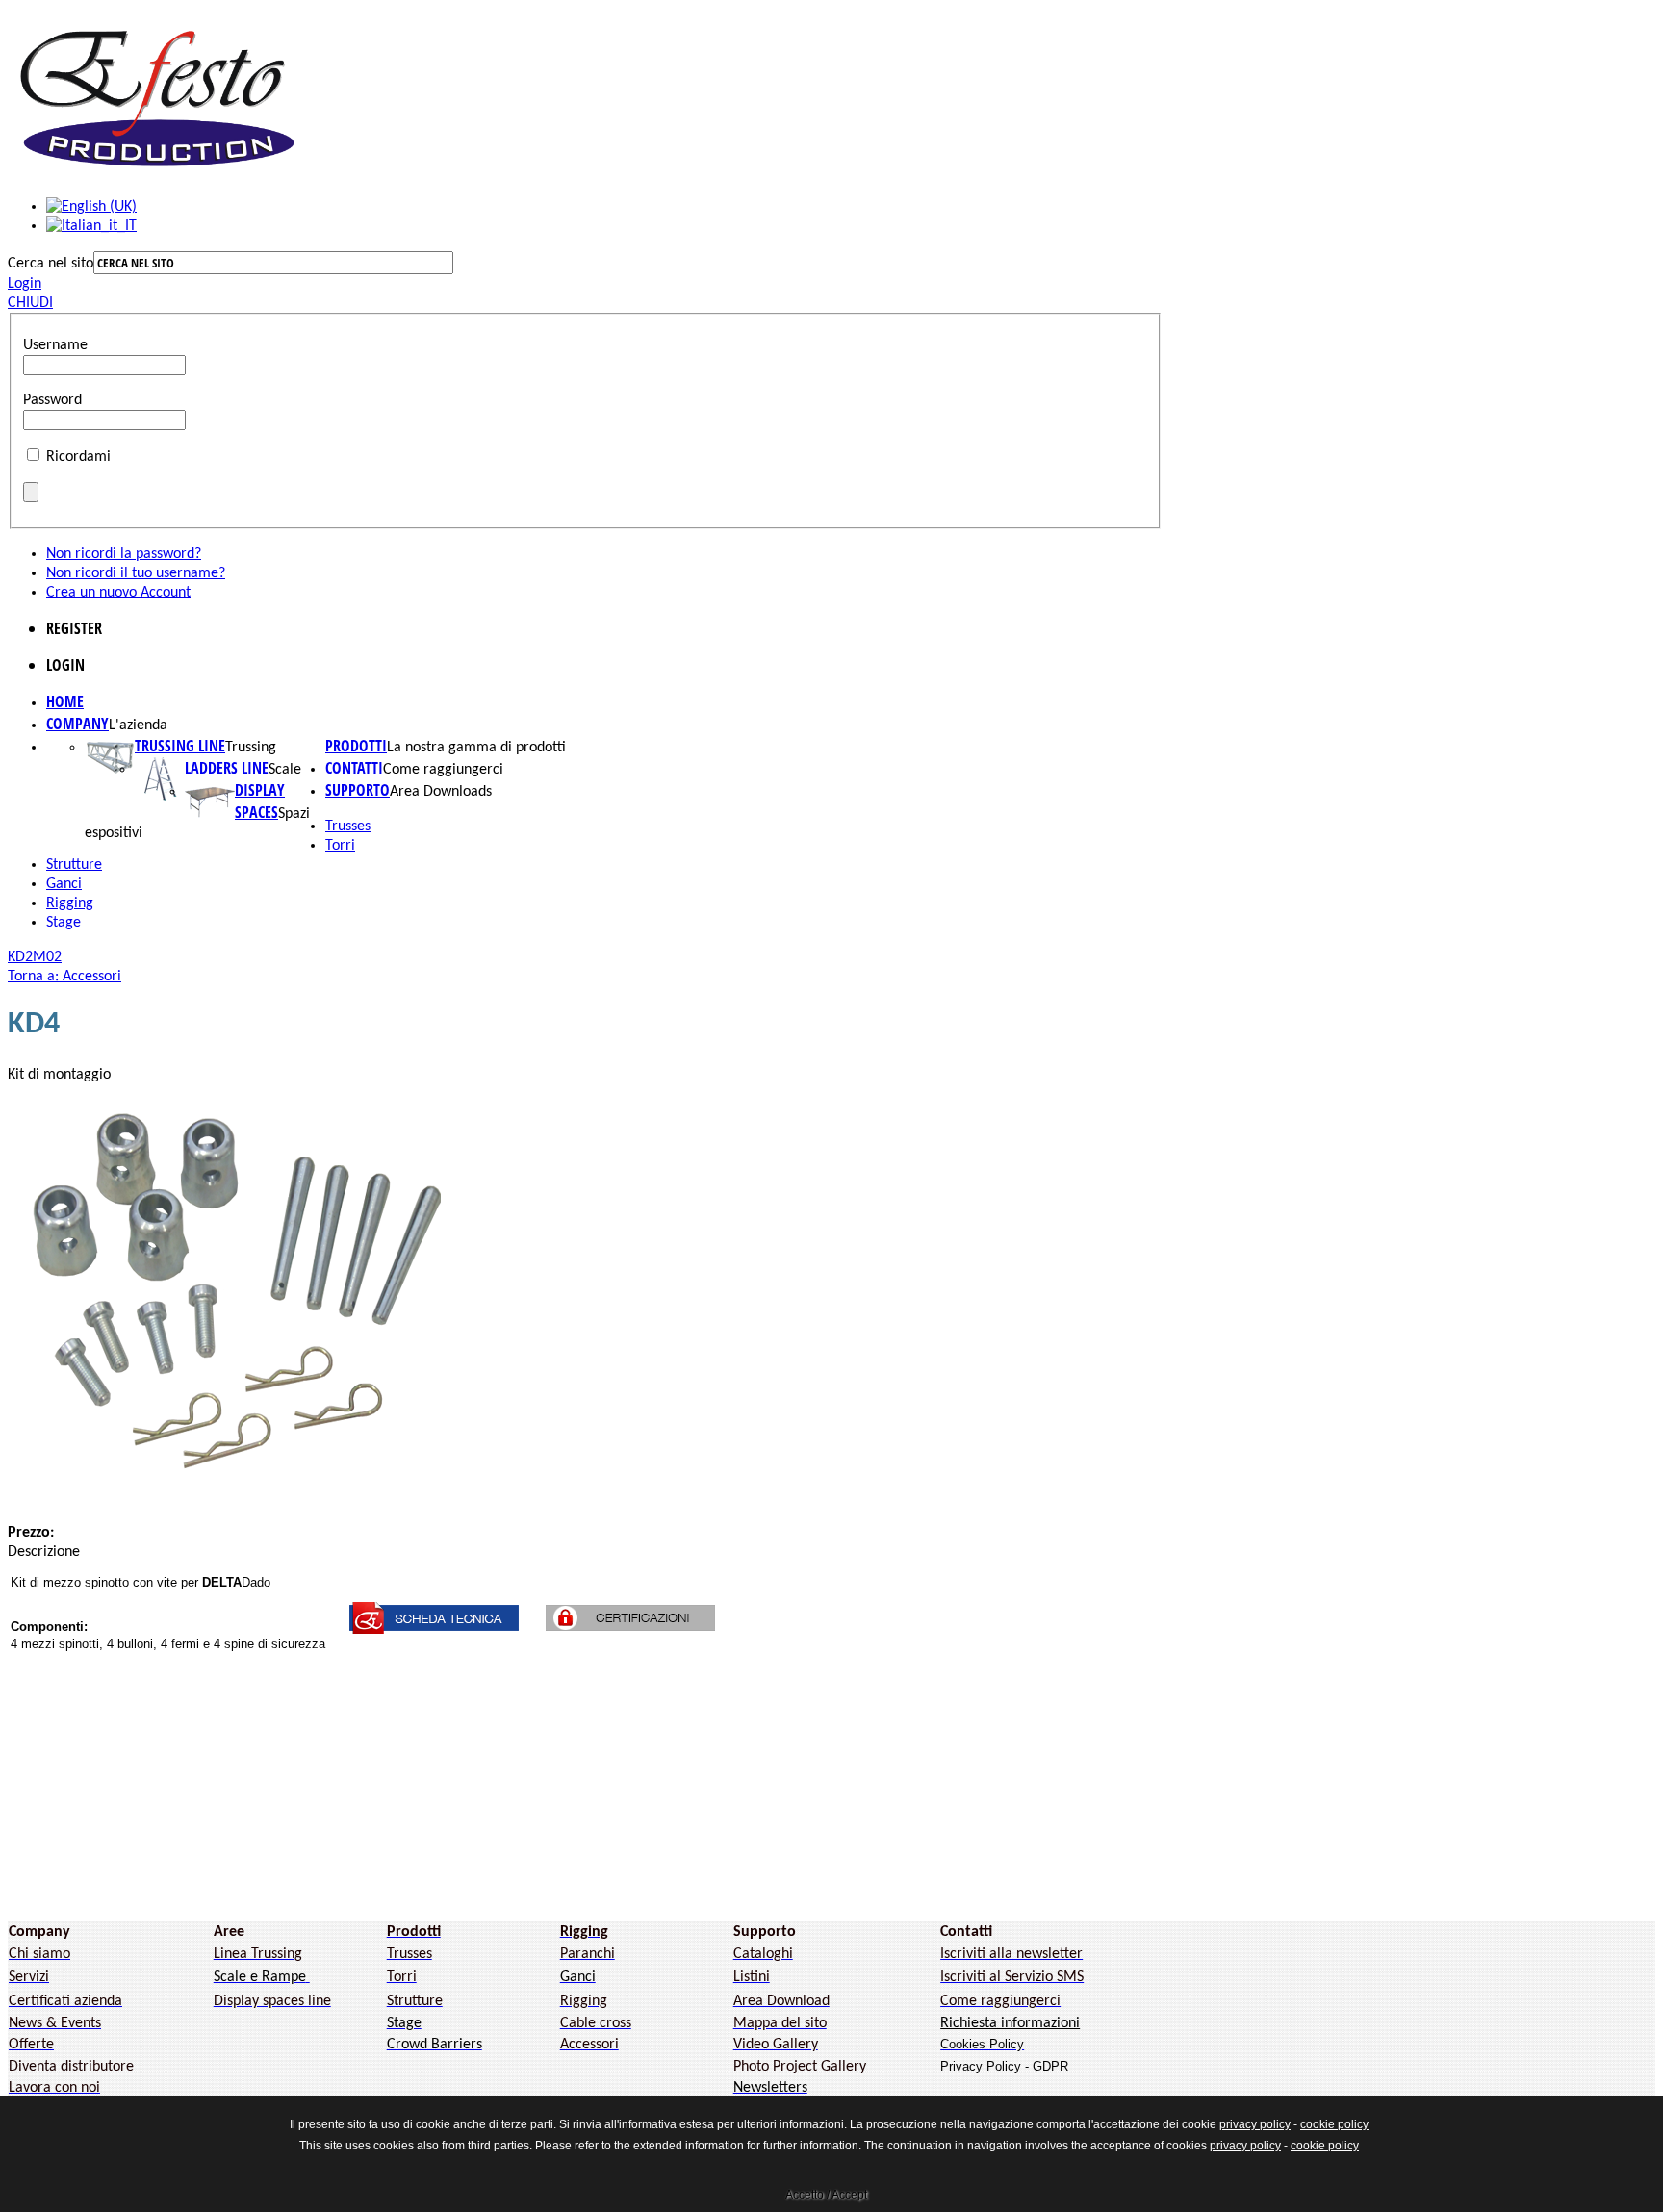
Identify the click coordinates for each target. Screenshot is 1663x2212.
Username (55, 345)
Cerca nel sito (51, 264)
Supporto (358, 790)
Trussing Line (180, 746)
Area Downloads (441, 792)
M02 (47, 957)
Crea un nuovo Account (118, 593)
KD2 (20, 957)
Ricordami (78, 457)
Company (77, 724)
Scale (285, 770)
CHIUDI (30, 303)
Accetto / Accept (826, 2195)
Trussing (251, 748)
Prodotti (356, 746)
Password (52, 400)
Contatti (354, 768)
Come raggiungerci (443, 770)
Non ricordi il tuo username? (136, 573)
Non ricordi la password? (124, 554)
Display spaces (260, 801)
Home (65, 701)
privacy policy (1255, 2124)
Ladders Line (227, 768)
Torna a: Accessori (64, 977)
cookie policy (1334, 2124)
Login (25, 284)
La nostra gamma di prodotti (476, 748)
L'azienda (138, 725)
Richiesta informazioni (1010, 2023)
